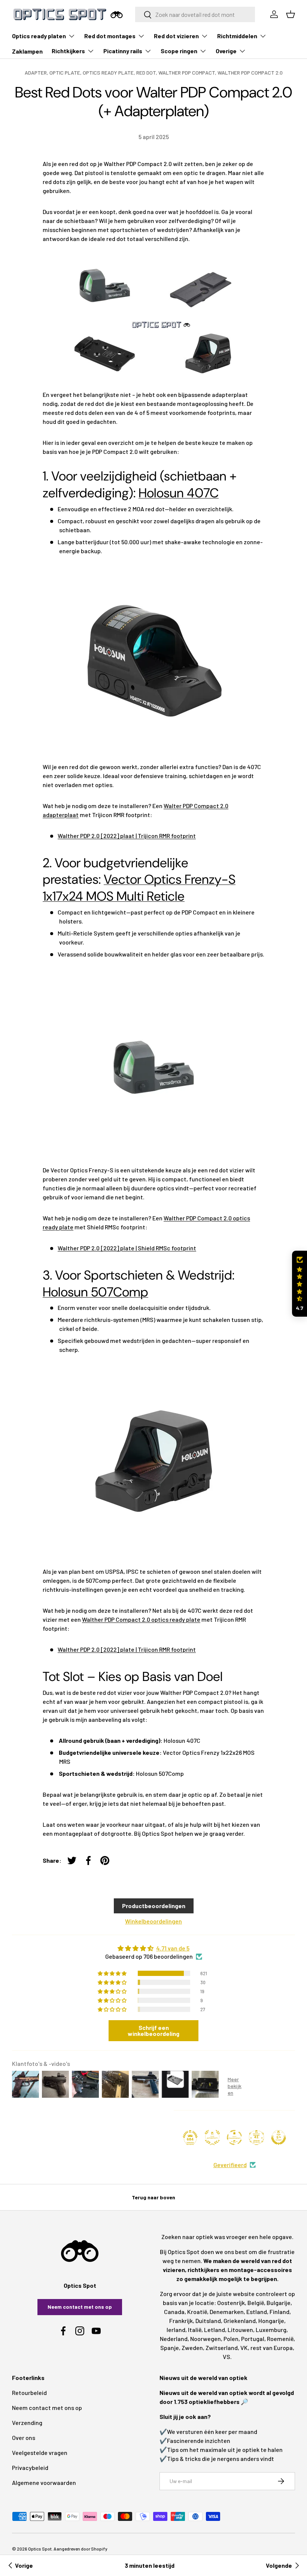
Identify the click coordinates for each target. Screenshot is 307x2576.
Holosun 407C (179, 493)
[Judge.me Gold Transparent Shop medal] (234, 2137)
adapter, (37, 73)
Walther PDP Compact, (188, 73)
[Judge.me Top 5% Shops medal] (279, 2137)
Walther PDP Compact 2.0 (250, 73)
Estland (257, 2312)
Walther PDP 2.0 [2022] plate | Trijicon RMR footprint (127, 1649)
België (256, 2303)
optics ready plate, (110, 73)
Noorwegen (206, 2339)
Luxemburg (271, 2330)
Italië (195, 2330)
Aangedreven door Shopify (80, 2549)
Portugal (253, 2339)
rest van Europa (272, 2348)
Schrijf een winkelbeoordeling (153, 2030)
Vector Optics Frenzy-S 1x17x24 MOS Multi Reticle (139, 888)
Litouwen (240, 2330)
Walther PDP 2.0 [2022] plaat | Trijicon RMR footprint (127, 836)
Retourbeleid (29, 2393)
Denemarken (227, 2312)
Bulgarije (279, 2303)
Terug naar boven (153, 2197)
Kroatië (197, 2312)
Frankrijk (181, 2321)
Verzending (27, 2423)
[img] (153, 1948)
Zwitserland (222, 2348)
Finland (279, 2312)
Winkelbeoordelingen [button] (153, 1921)
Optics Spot (40, 2549)
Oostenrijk (231, 2303)
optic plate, (66, 73)
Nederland (174, 2339)
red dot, (147, 73)
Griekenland (240, 2321)
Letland (215, 2330)
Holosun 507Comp (95, 1292)
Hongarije (271, 2321)
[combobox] (195, 14)
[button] (300, 1284)
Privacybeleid (30, 2467)
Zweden (192, 2348)
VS (227, 2357)
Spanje (170, 2348)
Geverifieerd (230, 2165)
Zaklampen (27, 51)
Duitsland (208, 2321)
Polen (231, 2339)
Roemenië (280, 2339)
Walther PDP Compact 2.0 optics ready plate (141, 1619)
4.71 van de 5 (173, 1948)
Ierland (176, 2330)
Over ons (24, 2438)
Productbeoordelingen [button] (154, 1906)
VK (244, 2348)
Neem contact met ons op (80, 2307)
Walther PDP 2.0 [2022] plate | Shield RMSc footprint (127, 1248)
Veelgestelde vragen (40, 2453)
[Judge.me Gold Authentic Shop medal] (212, 2137)
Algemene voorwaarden (44, 2482)
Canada (174, 2312)
